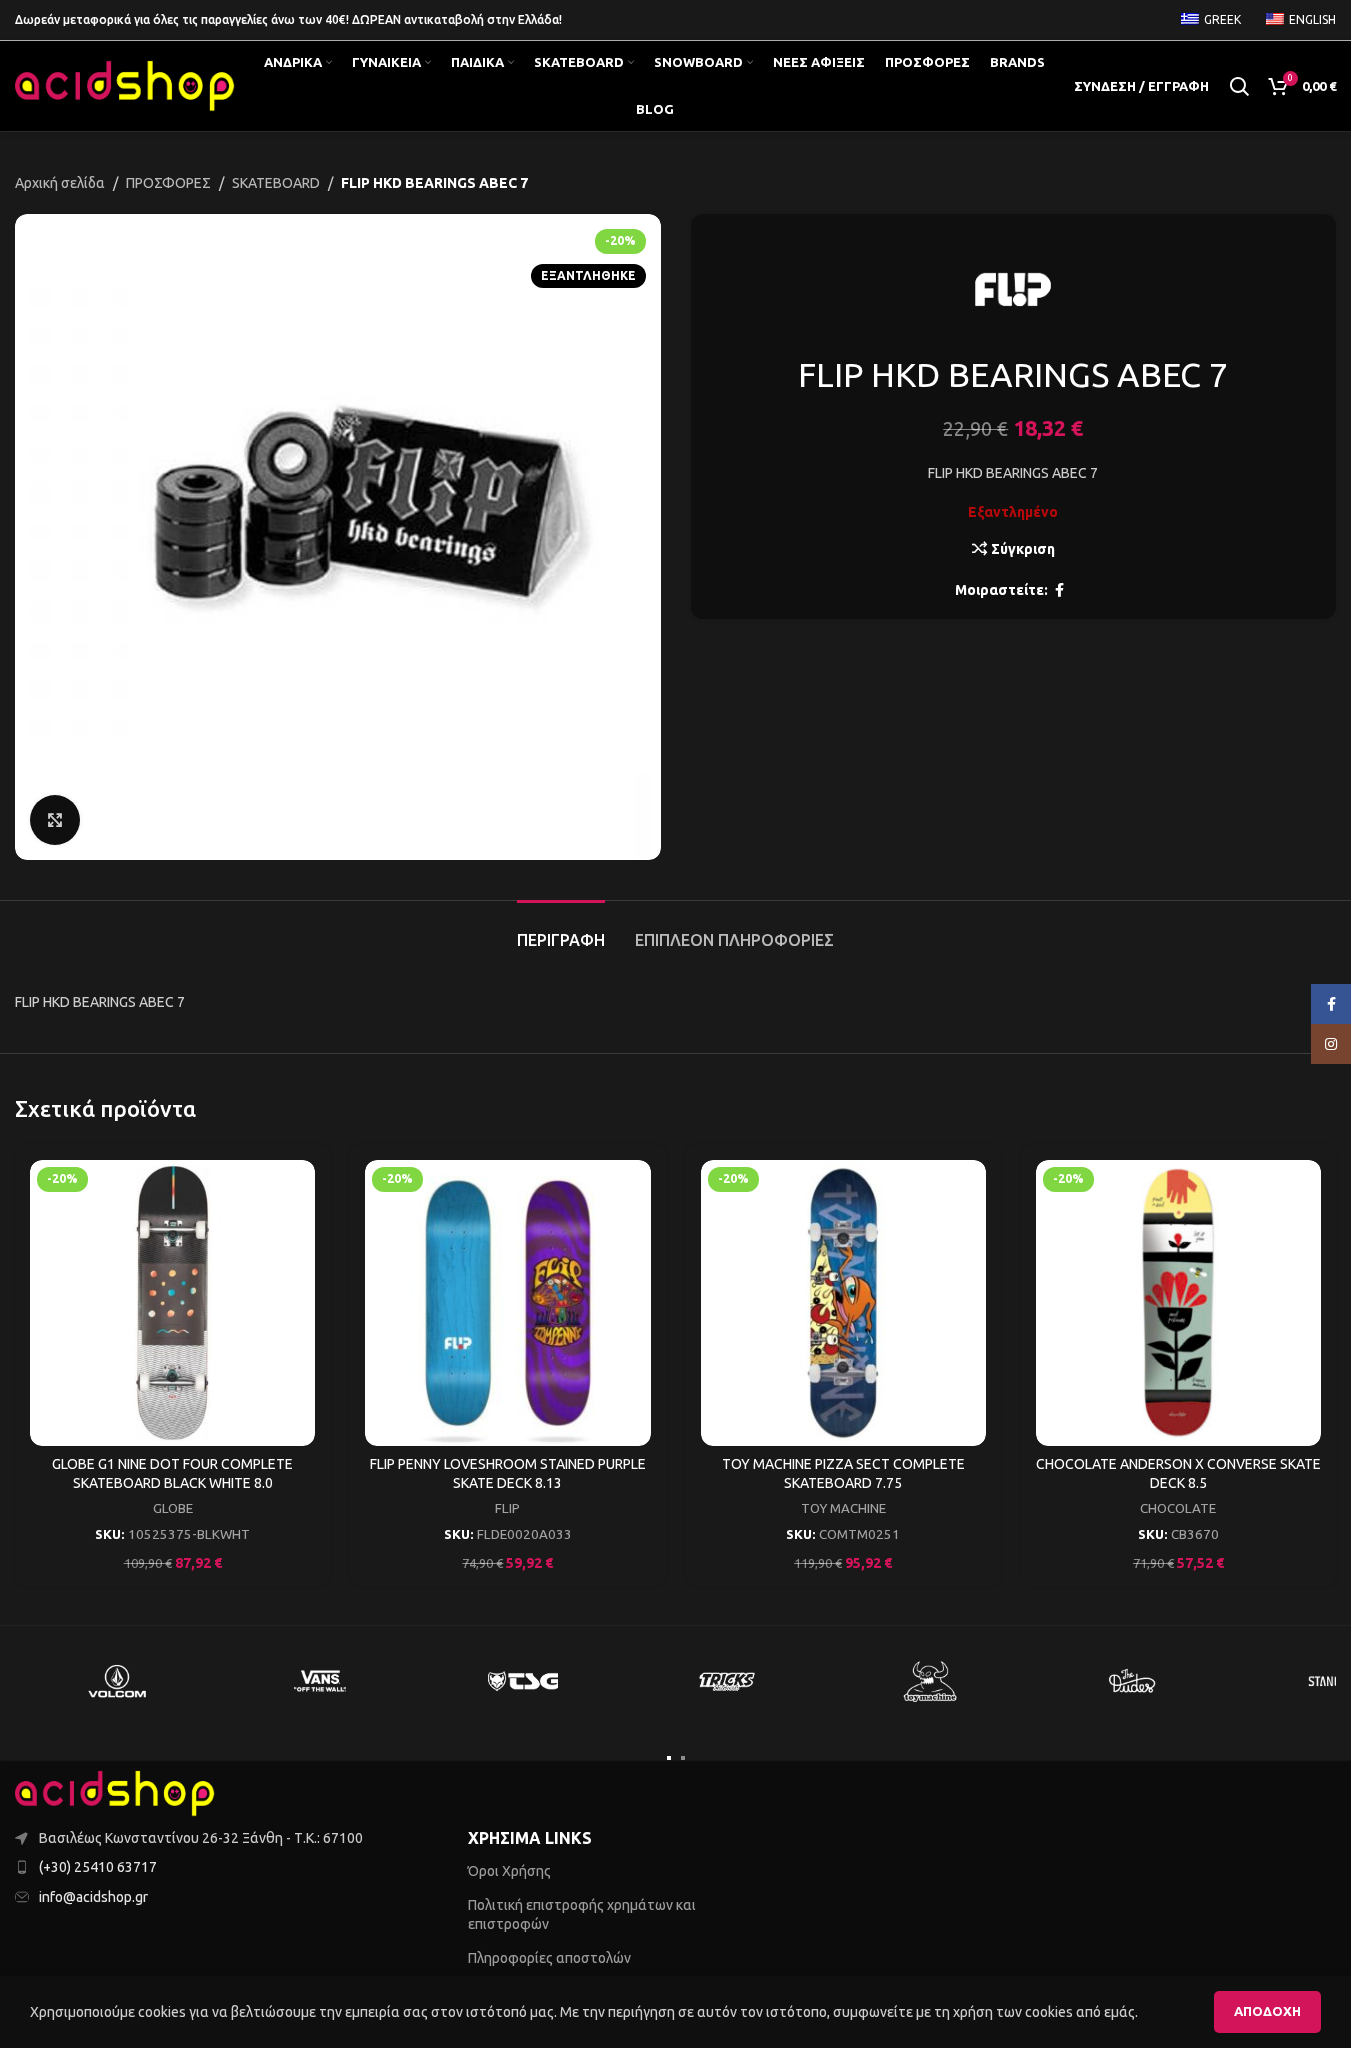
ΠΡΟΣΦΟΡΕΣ (168, 183)
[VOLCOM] (116, 1681)
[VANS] (319, 1681)
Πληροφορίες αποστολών (549, 1958)
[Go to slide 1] (669, 1758)
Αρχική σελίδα (60, 183)
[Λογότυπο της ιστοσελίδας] (125, 85)
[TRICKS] (726, 1681)
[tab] (561, 930)
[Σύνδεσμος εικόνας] (115, 1792)
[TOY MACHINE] (929, 1681)
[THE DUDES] (1132, 1681)
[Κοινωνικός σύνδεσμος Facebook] (1060, 590)
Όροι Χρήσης (509, 1871)
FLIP (507, 1508)
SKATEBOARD (276, 183)
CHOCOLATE (1178, 1508)
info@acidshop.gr (93, 1897)
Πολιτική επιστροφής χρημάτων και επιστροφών (582, 1914)
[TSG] (522, 1681)
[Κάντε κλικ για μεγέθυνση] (55, 820)
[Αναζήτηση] (1239, 86)
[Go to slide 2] (683, 1758)
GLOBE (173, 1508)
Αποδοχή (1267, 2011)
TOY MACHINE (843, 1508)
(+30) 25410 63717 (98, 1867)
